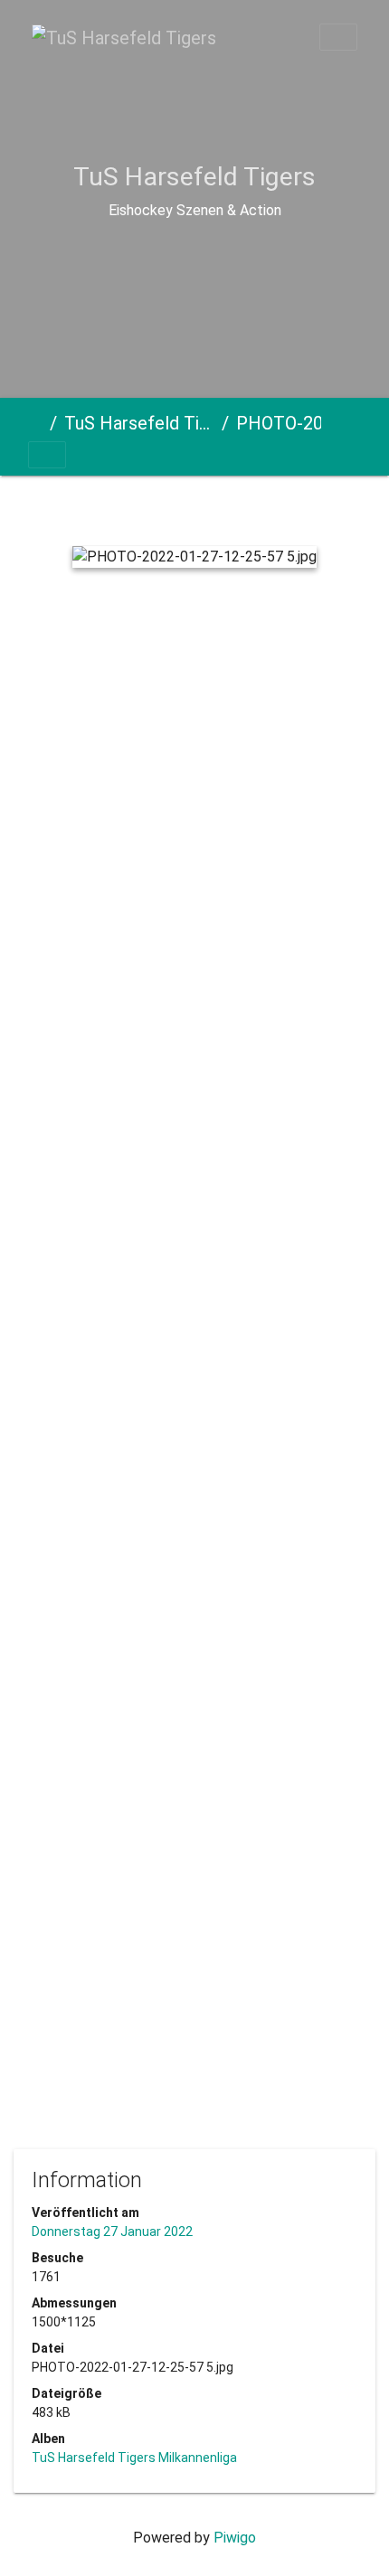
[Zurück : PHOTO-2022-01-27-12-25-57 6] (97, 507)
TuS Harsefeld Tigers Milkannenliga (139, 423)
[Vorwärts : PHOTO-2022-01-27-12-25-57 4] (295, 507)
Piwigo (235, 2538)
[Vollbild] (231, 507)
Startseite (35, 423)
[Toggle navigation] (338, 37)
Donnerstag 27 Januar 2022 (112, 2232)
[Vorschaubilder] (164, 507)
